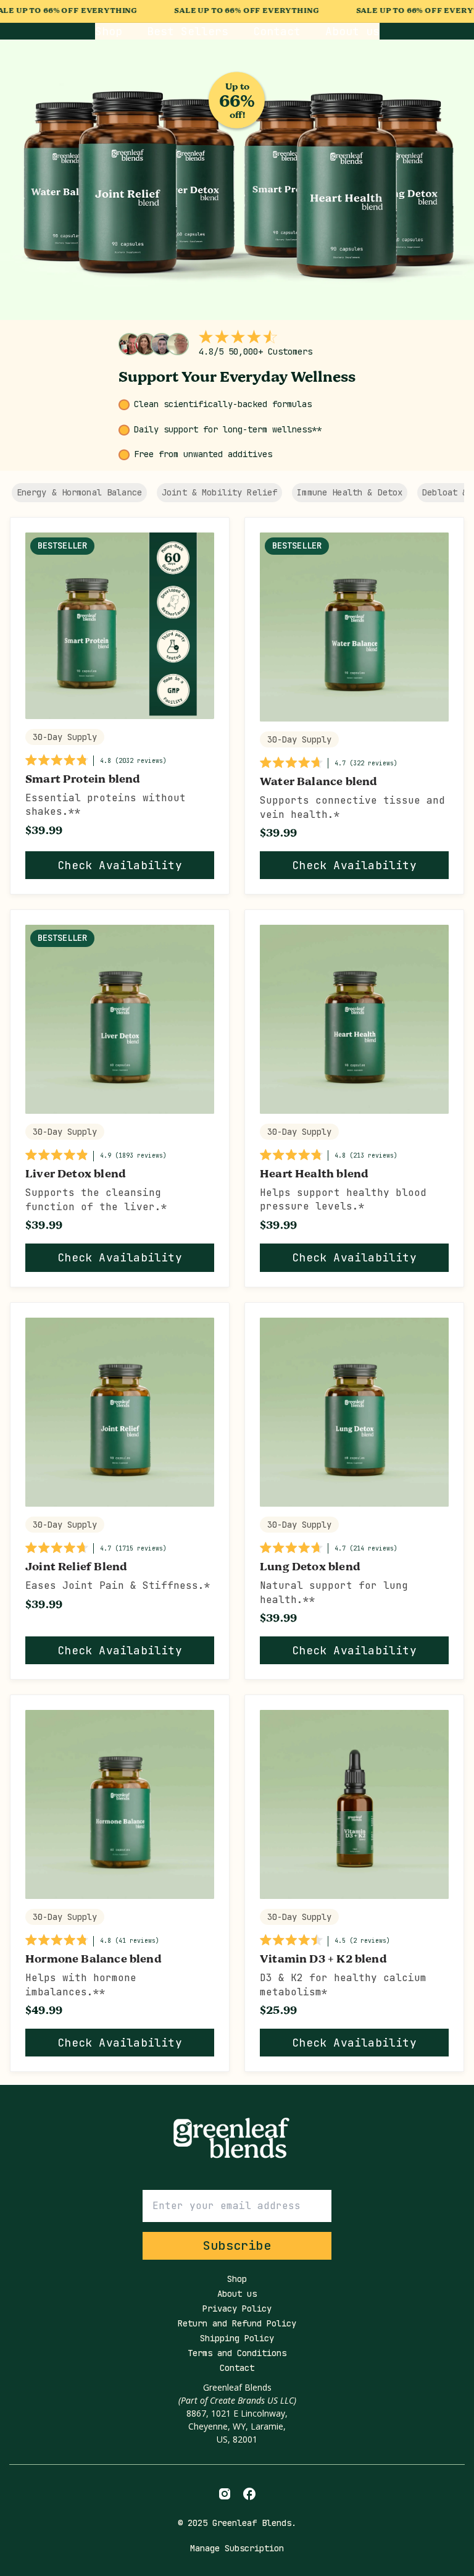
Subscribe (237, 2246)
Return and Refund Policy (237, 2323)
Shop (109, 31)
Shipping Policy (237, 2338)
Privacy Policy (237, 2309)
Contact (277, 31)
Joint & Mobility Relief (219, 492)
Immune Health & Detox (350, 492)
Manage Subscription (237, 2548)
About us (352, 31)
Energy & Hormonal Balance (80, 492)
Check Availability (120, 865)
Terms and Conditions (237, 2353)
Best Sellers (188, 31)
